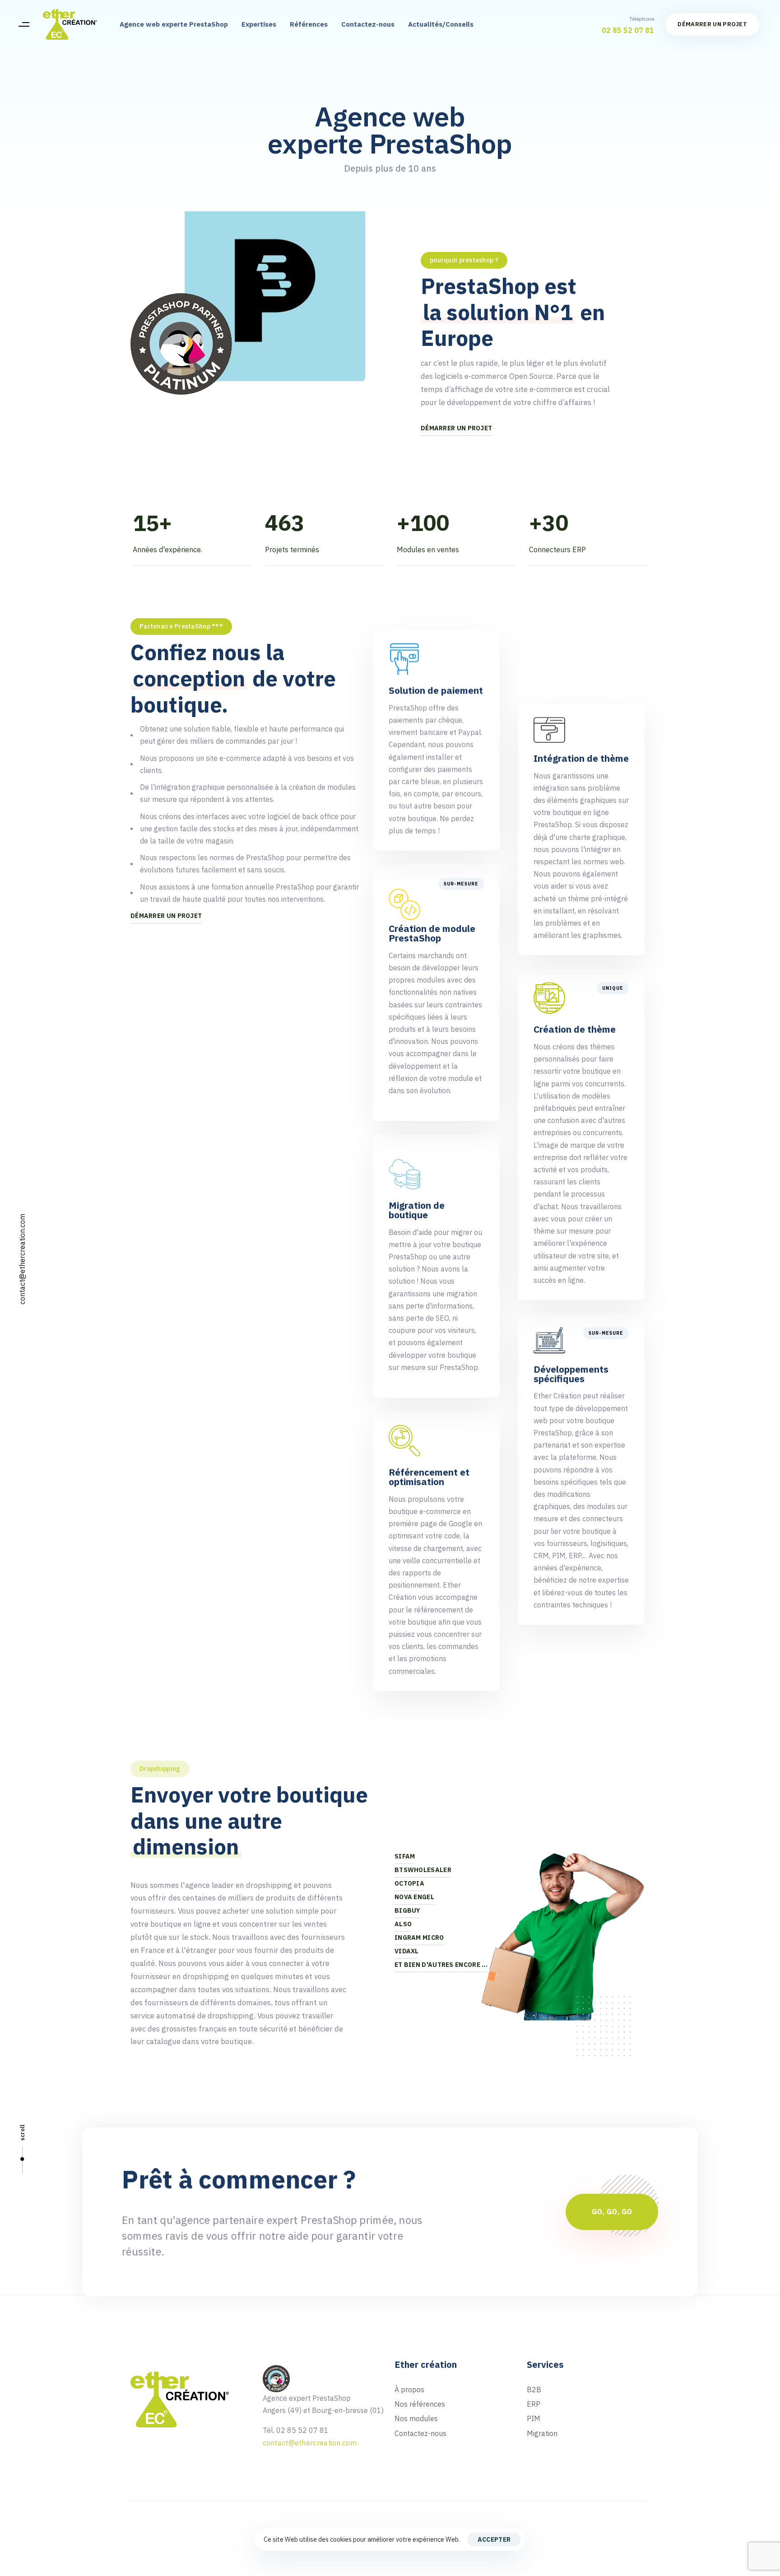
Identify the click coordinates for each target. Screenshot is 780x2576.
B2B (534, 2390)
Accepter (494, 2539)
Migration (542, 2433)
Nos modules (416, 2418)
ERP (534, 2404)
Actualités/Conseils (441, 24)
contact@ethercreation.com (22, 1259)
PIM (534, 2418)
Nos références (420, 2404)
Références (309, 24)
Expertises (259, 24)
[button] (24, 24)
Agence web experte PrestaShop (174, 24)
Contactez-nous (368, 24)
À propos (409, 2390)
